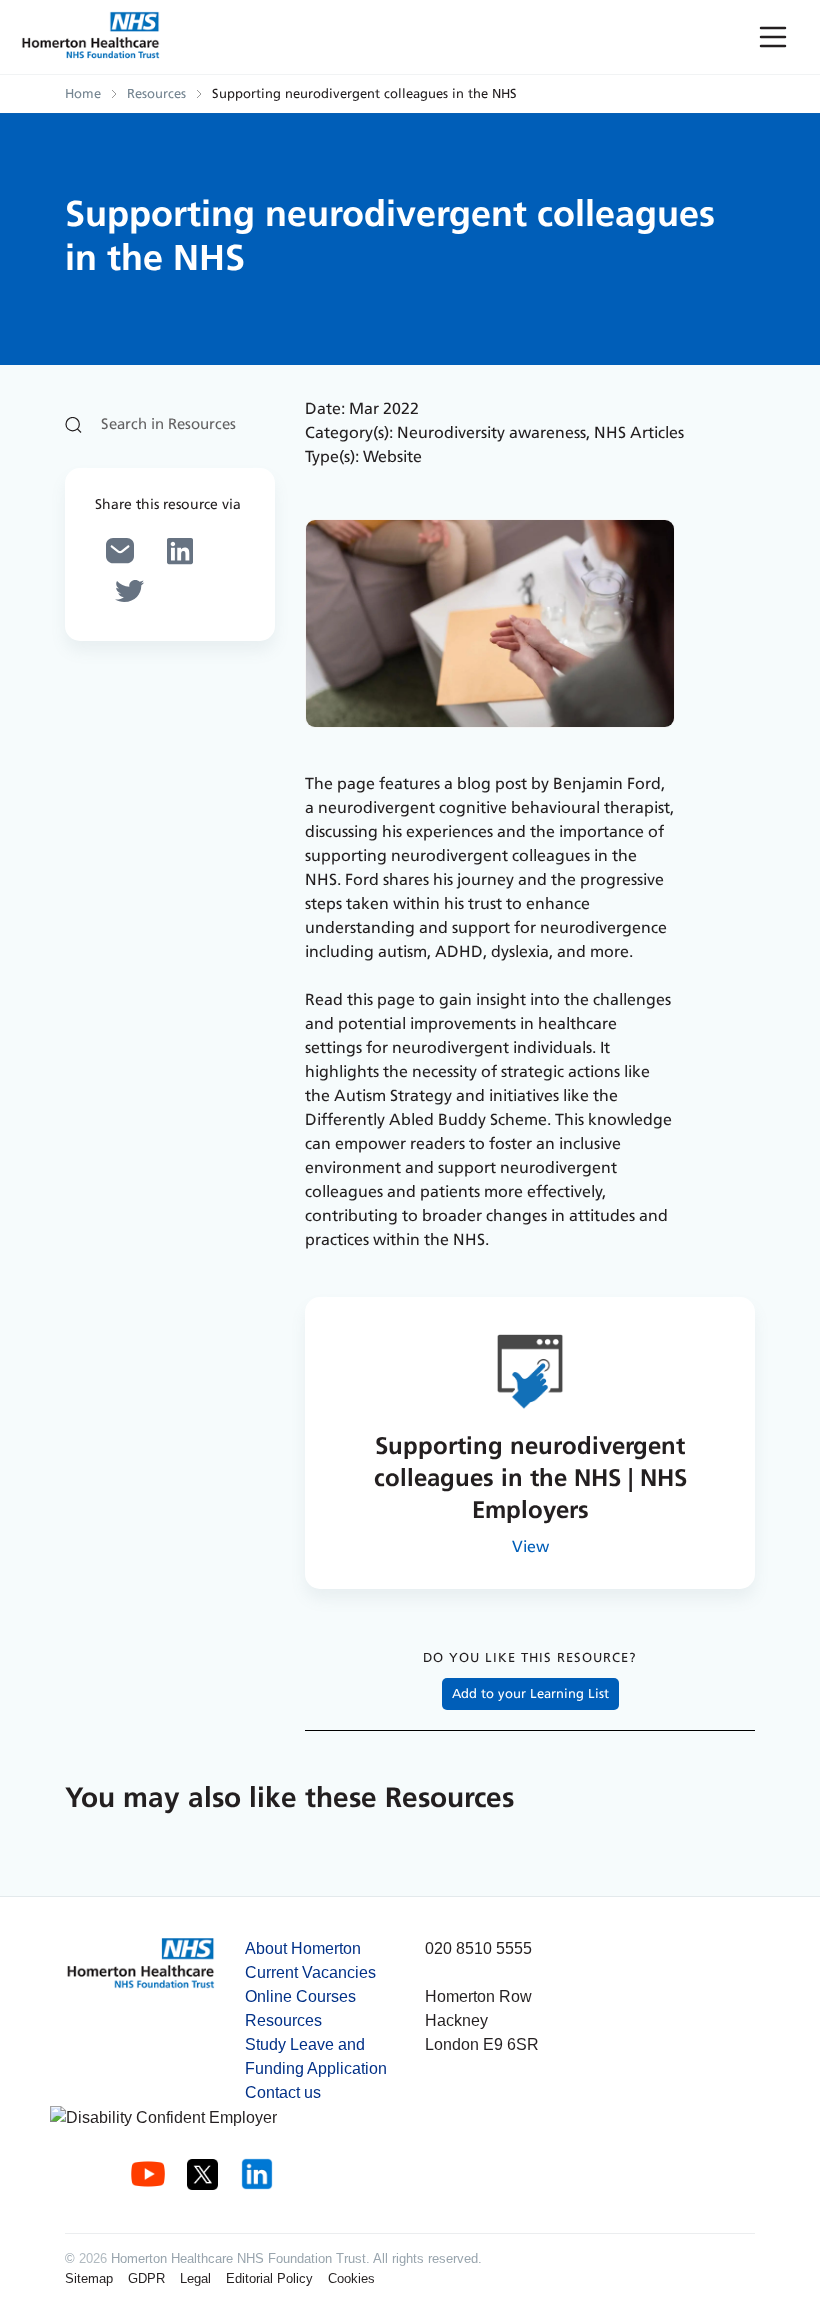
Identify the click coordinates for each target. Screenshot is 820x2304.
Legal (195, 2278)
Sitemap (89, 2278)
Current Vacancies (310, 1972)
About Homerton (303, 1948)
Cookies (351, 2278)
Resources (156, 94)
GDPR (146, 2278)
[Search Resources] (170, 425)
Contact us (283, 2092)
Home (83, 94)
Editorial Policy (269, 2278)
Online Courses (300, 1996)
